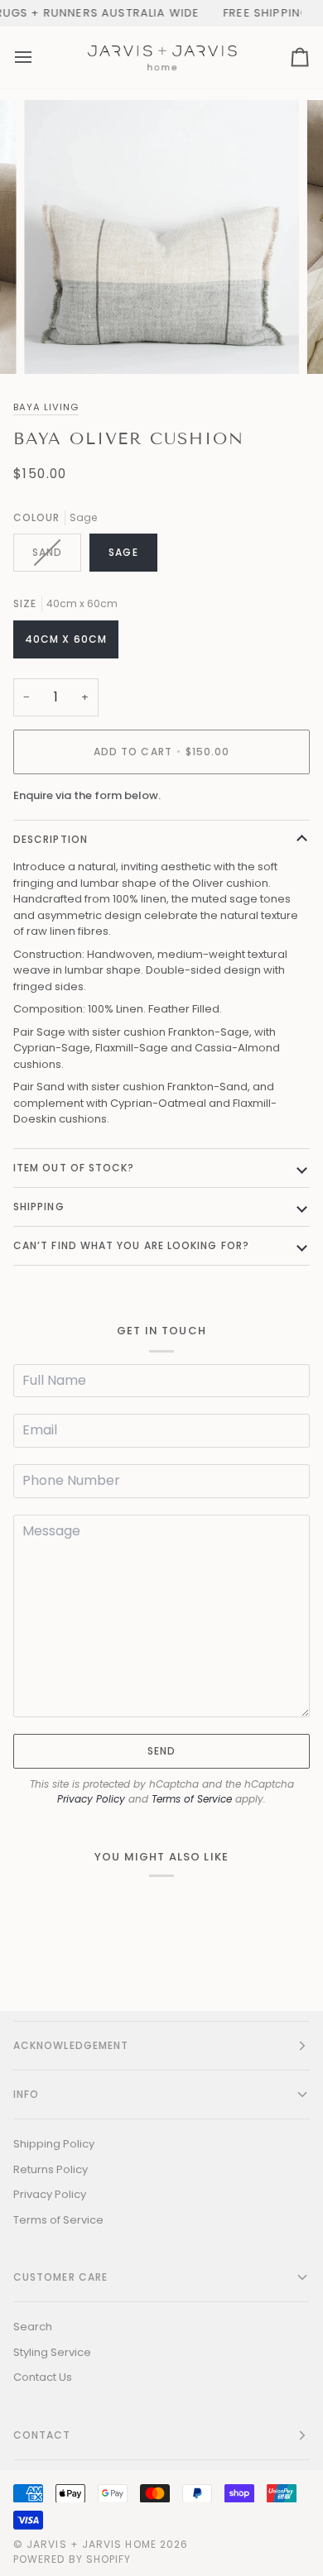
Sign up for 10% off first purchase (205, 13)
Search (33, 2327)
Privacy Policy (91, 1799)
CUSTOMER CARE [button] (60, 2277)
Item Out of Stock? (74, 1168)
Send (161, 1751)
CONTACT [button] (42, 2435)
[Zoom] (55, 343)
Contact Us (43, 2377)
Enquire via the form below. (87, 795)
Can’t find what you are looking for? (131, 1245)
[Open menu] (38, 57)
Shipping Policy (54, 2144)
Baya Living (46, 407)
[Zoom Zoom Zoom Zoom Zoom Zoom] (161, 237)
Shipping (39, 1207)
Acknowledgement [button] (71, 2045)
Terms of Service (192, 1799)
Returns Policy (51, 2169)
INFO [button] (26, 2094)
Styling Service (52, 2352)
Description (51, 839)
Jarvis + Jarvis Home (92, 2544)
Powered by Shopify (72, 2559)
